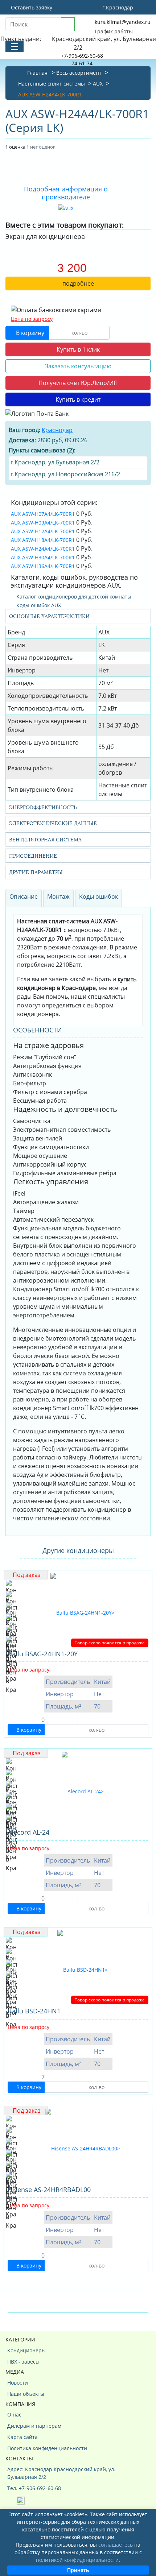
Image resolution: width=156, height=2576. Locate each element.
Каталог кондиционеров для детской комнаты (73, 597)
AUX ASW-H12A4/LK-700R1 (43, 531)
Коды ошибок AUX (38, 605)
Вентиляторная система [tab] (45, 839)
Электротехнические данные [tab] (53, 823)
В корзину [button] (29, 333)
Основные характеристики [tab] (49, 616)
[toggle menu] (15, 46)
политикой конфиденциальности (77, 2560)
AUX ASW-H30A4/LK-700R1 (43, 557)
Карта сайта (22, 2437)
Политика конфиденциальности (47, 2448)
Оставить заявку (31, 7)
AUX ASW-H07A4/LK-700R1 (43, 514)
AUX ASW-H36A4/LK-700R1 (43, 566)
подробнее (78, 283)
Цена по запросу (32, 319)
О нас (14, 2415)
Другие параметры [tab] (36, 872)
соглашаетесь (116, 2545)
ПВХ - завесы (23, 2362)
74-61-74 (82, 63)
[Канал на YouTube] (21, 2500)
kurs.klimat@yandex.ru (123, 22)
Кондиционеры (26, 2350)
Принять (78, 2570)
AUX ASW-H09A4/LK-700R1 (43, 523)
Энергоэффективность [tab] (43, 807)
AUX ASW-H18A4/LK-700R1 (43, 540)
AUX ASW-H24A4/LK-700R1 (43, 549)
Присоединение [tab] (33, 855)
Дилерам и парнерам (34, 2426)
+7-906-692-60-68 (82, 56)
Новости (18, 2383)
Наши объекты (26, 2394)
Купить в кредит (78, 399)
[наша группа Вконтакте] (12, 2500)
